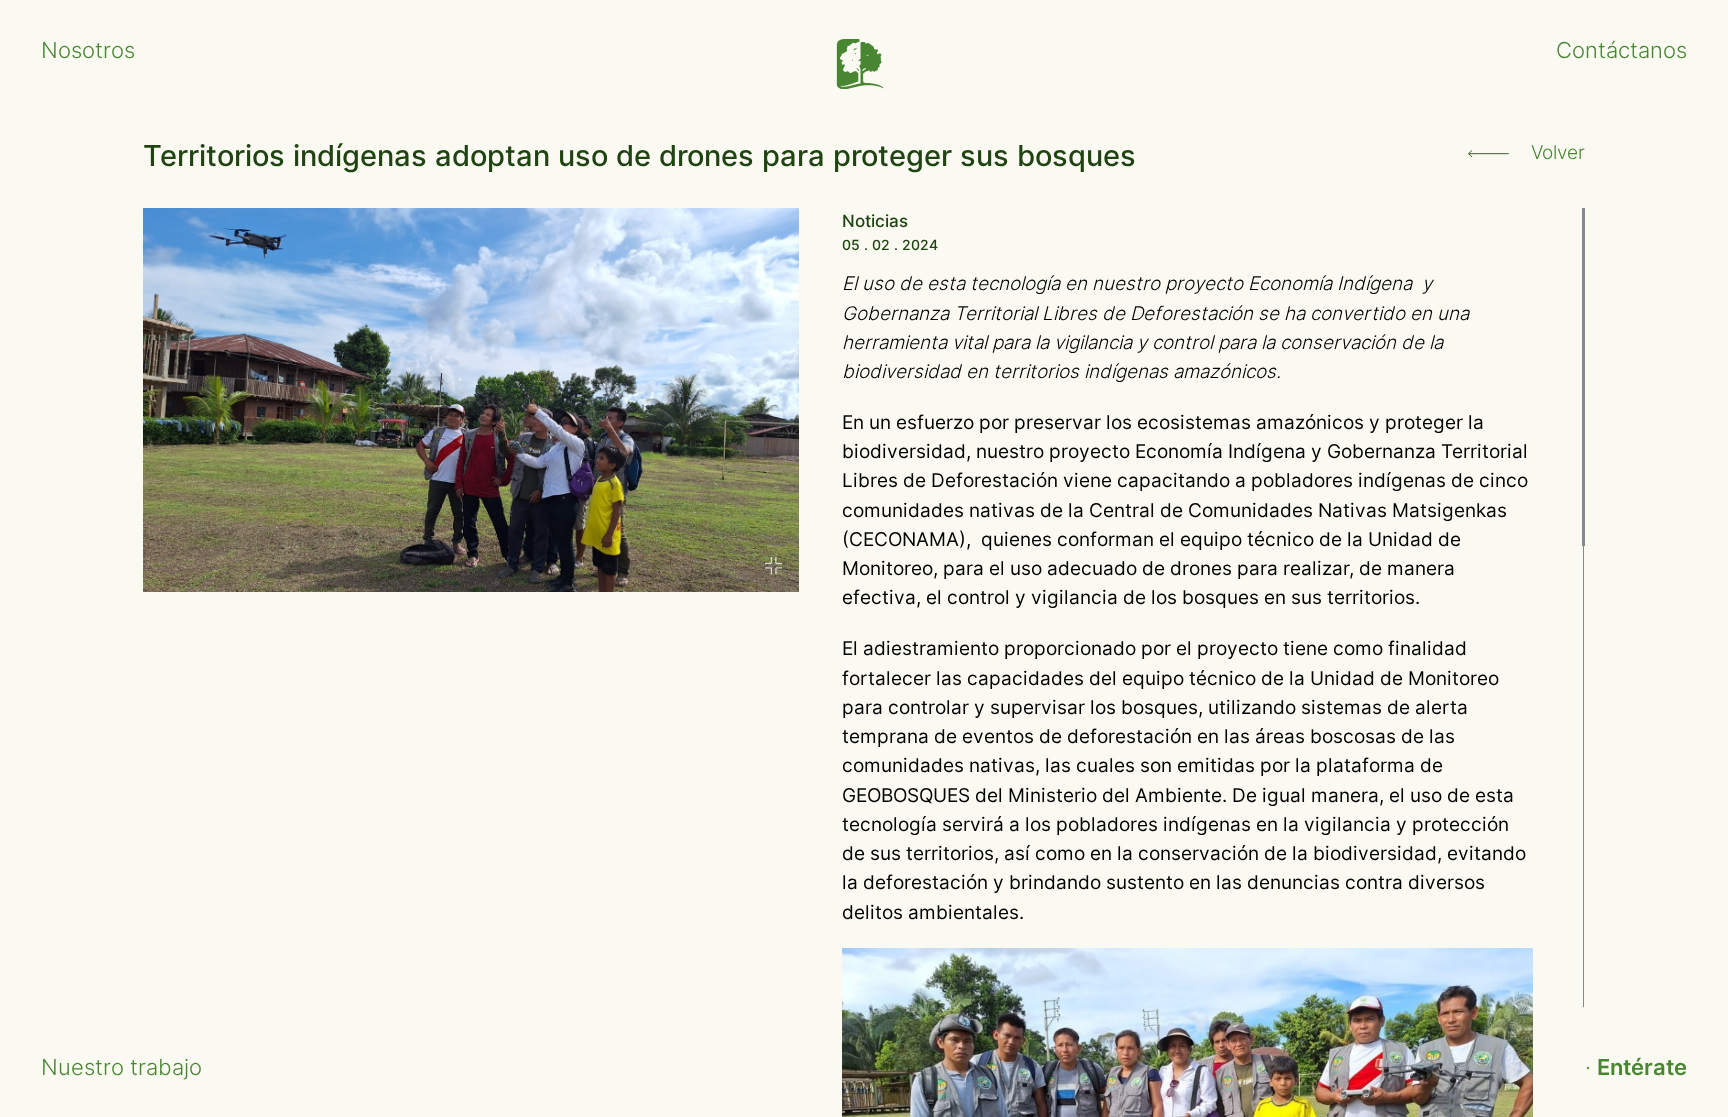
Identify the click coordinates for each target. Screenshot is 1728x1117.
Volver (1555, 152)
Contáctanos (1621, 49)
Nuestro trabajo (121, 1066)
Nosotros (88, 49)
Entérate (1642, 1066)
